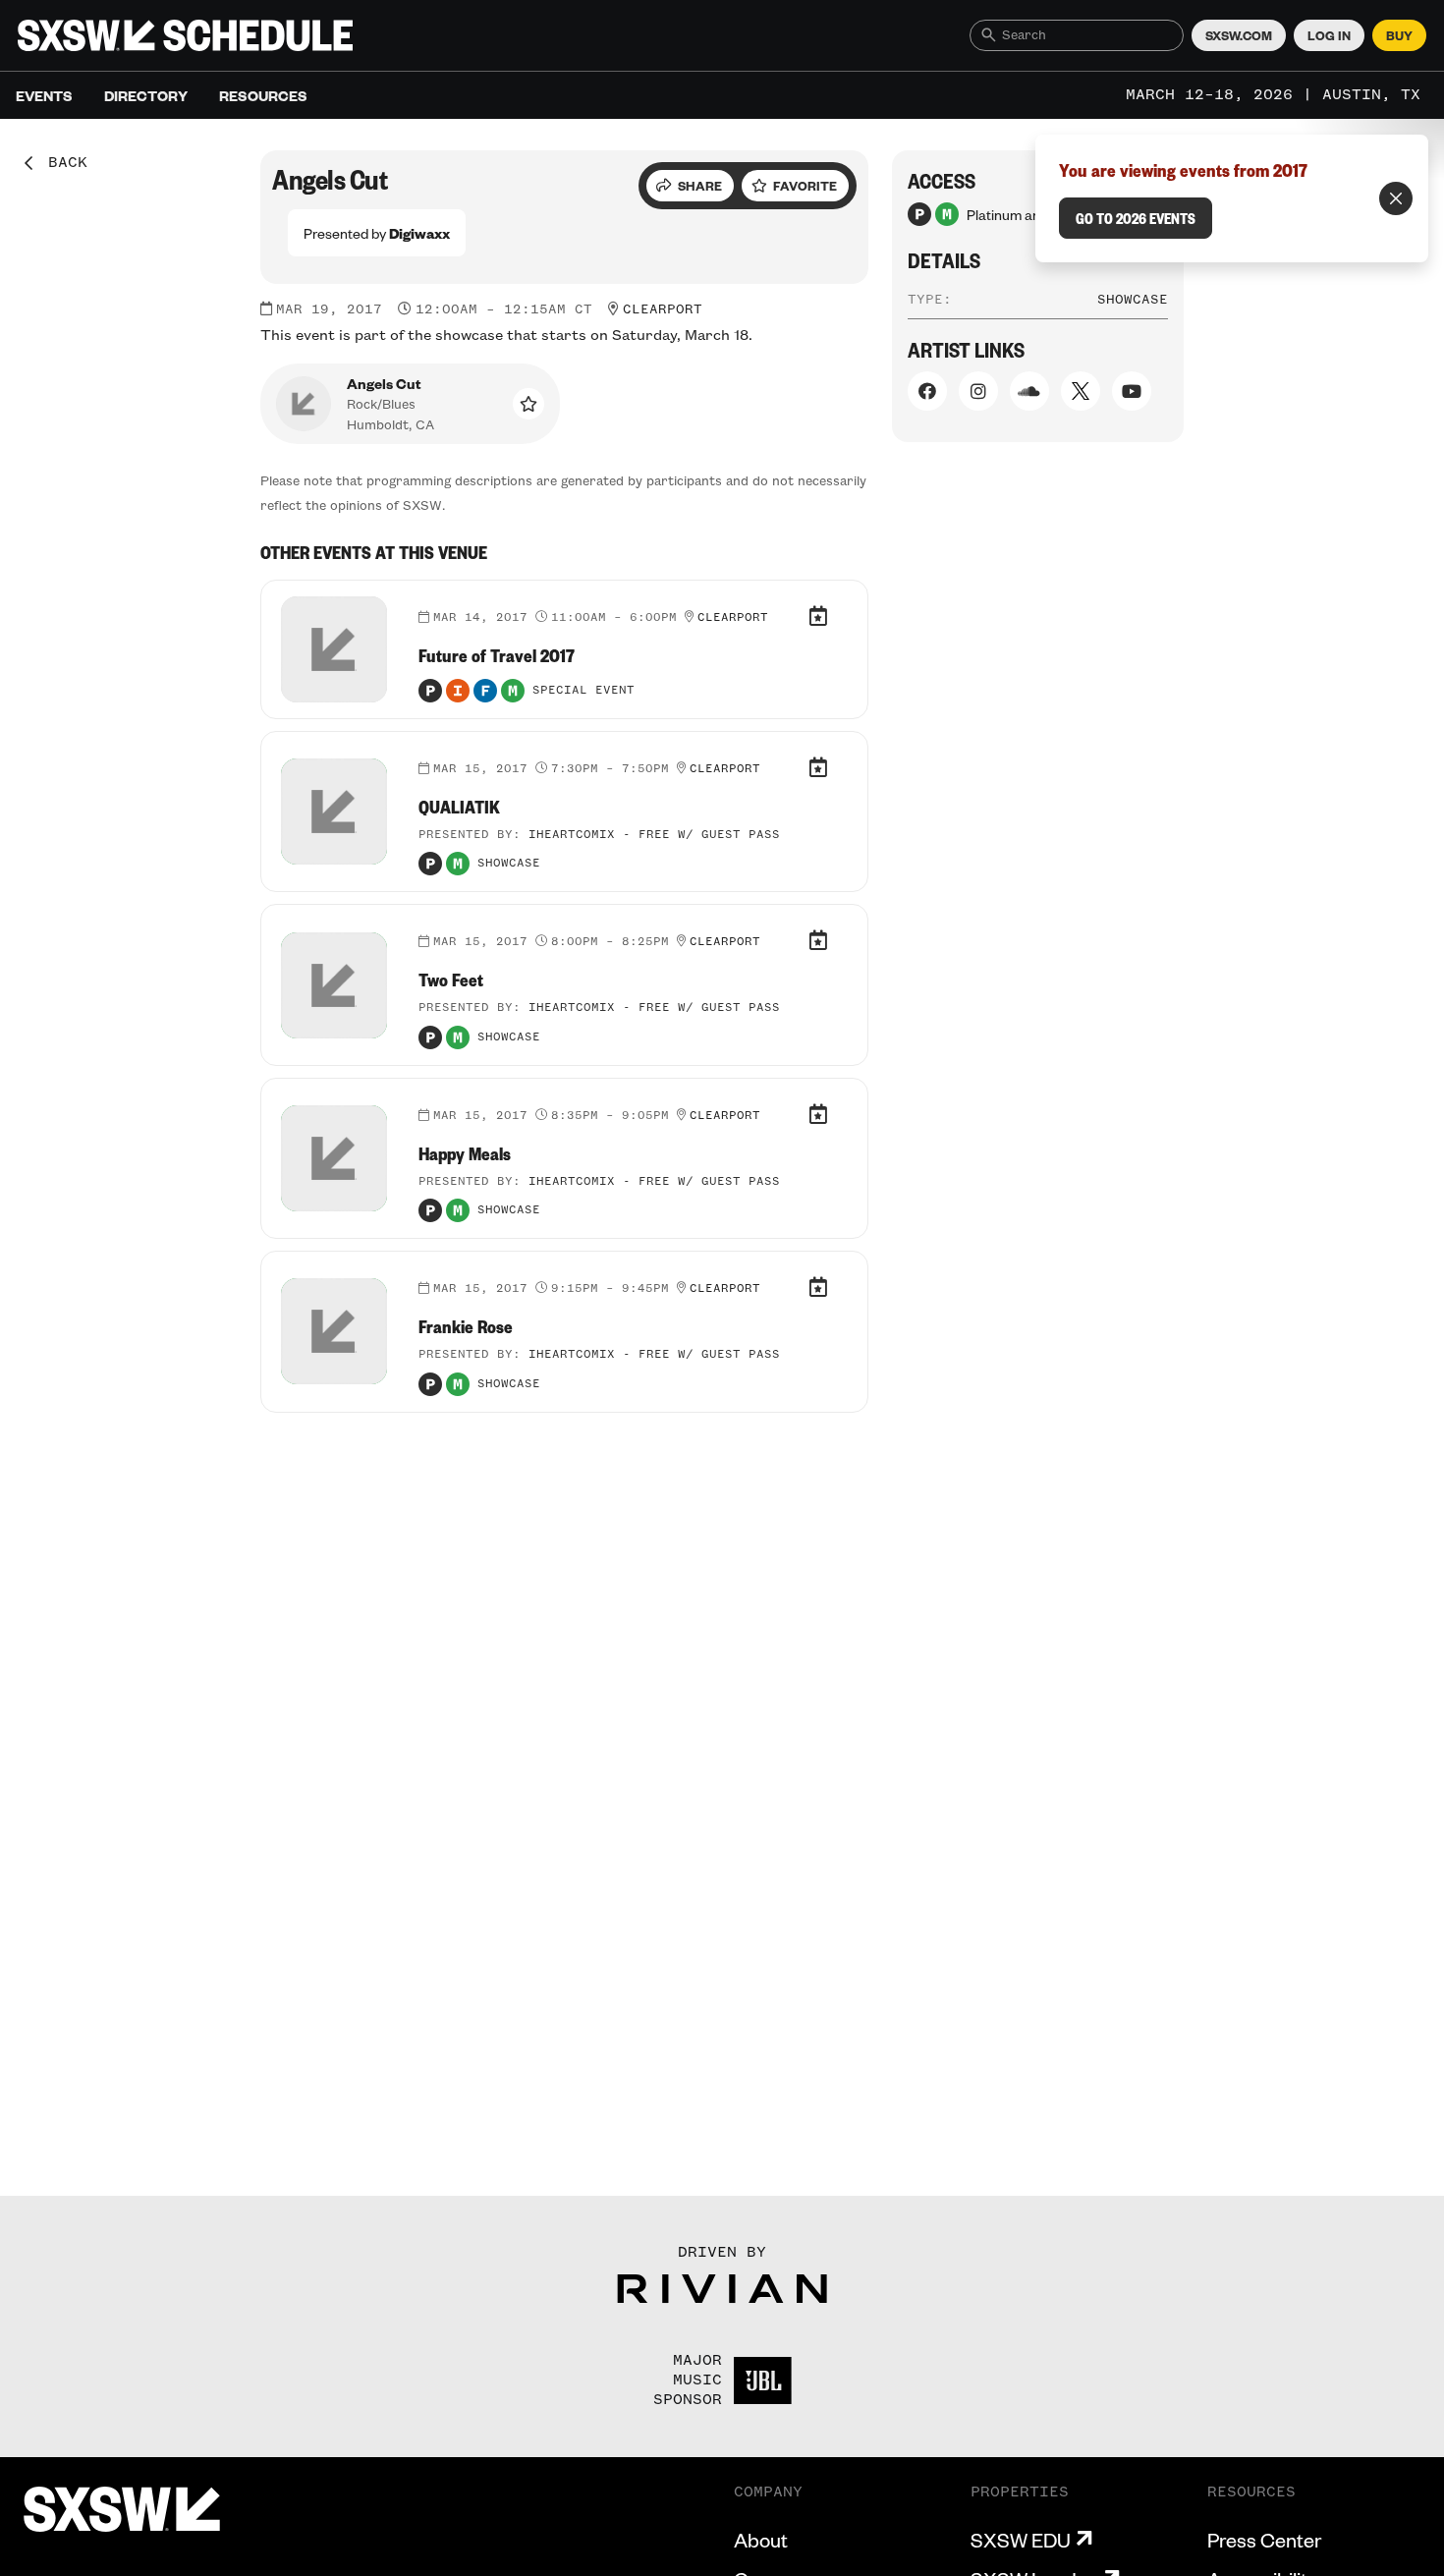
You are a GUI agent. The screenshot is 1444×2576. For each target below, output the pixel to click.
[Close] (1396, 198)
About (761, 2540)
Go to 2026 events (1136, 218)
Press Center (1264, 2540)
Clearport (663, 309)
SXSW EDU (1021, 2540)
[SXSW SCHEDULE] (185, 35)
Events (44, 95)
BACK (61, 163)
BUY (1399, 35)
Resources (263, 95)
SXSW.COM (1239, 35)
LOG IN (1329, 35)
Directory (146, 95)
